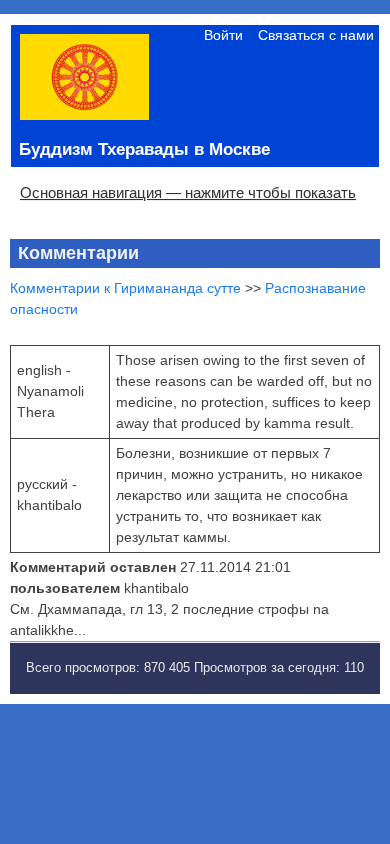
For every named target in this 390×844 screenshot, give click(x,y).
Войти (223, 35)
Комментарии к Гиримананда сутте (125, 288)
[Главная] (84, 115)
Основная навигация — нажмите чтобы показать (188, 192)
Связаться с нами (316, 35)
